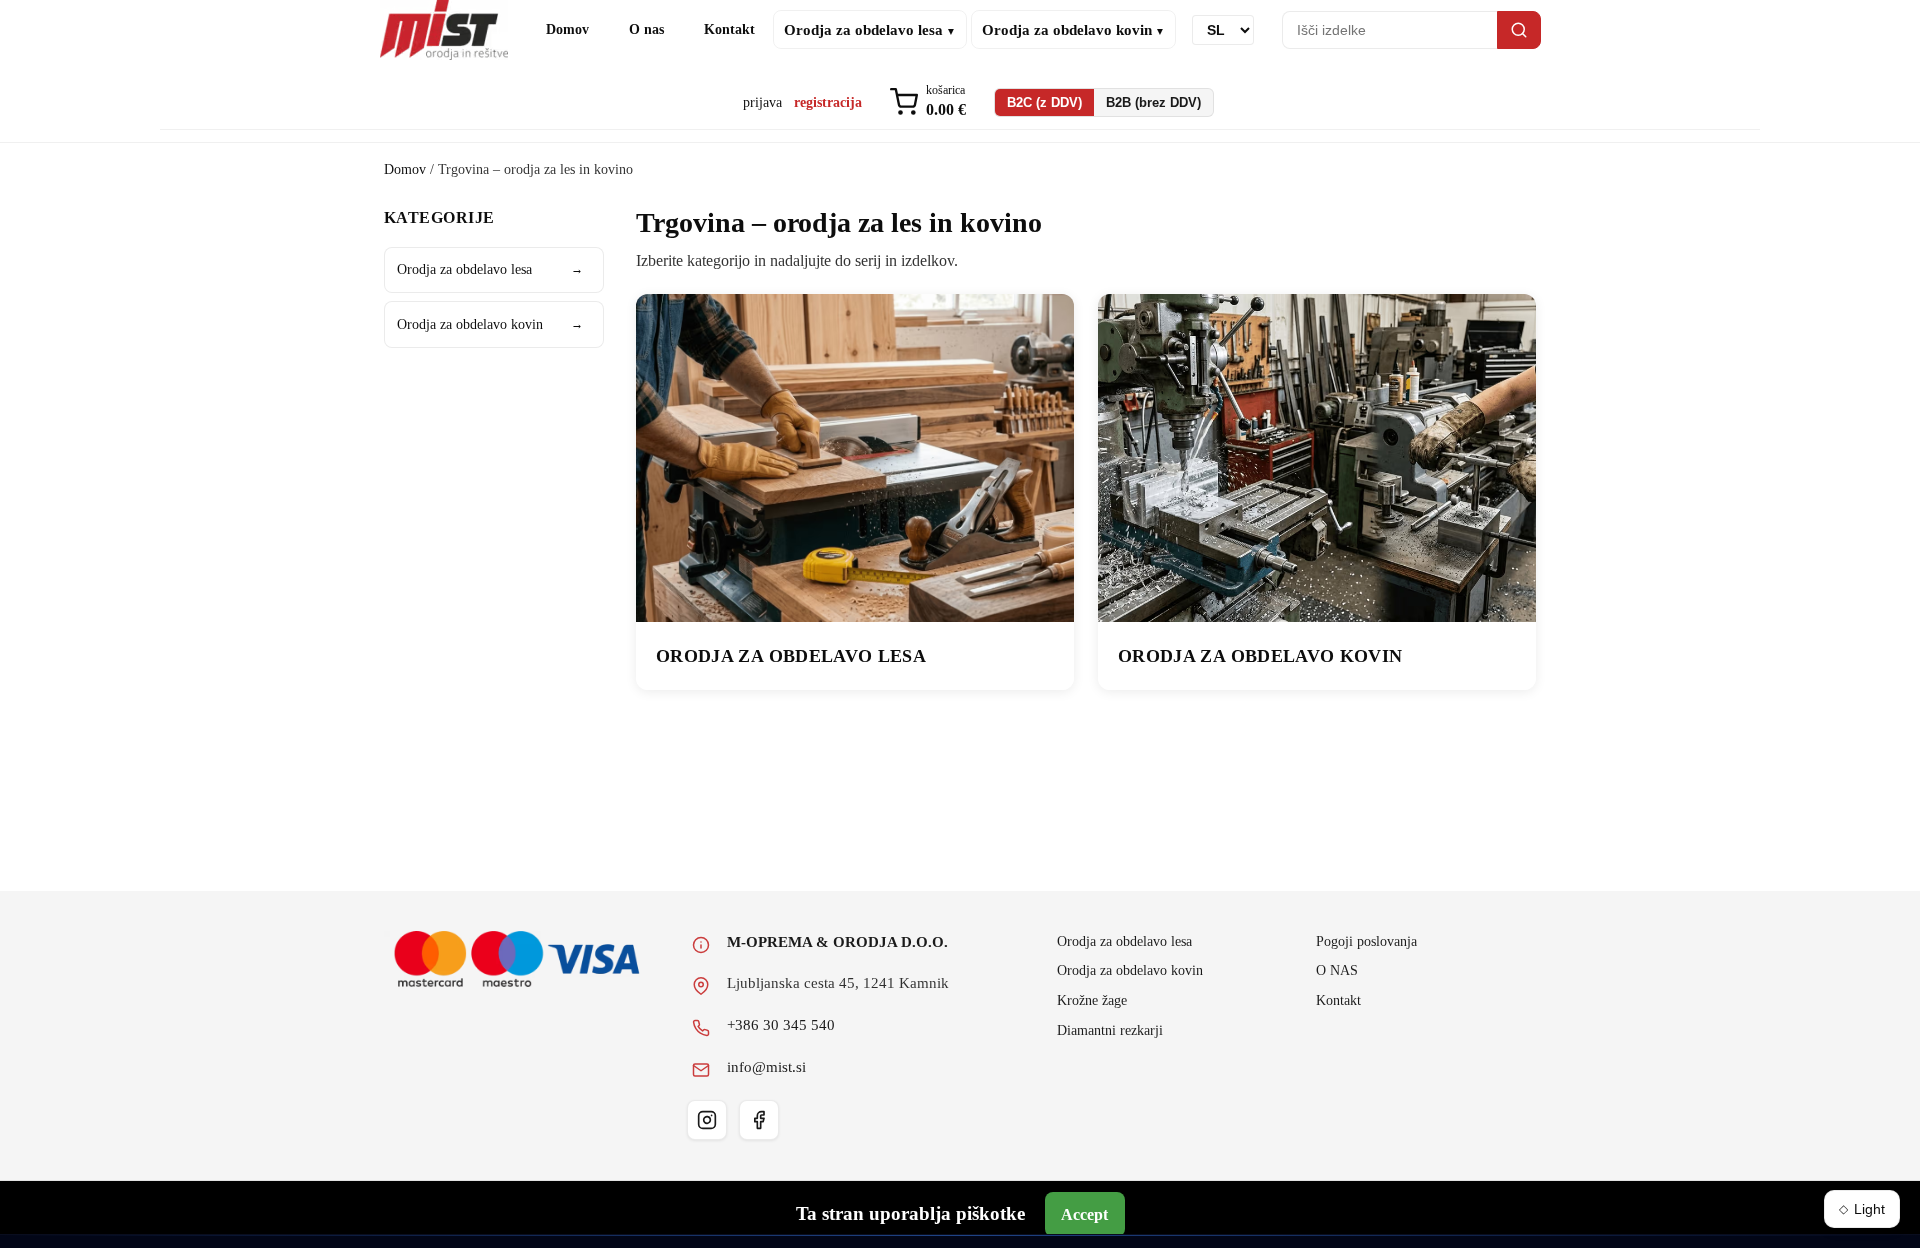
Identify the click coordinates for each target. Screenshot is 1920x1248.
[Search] (1519, 30)
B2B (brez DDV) (1153, 102)
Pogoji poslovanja (1366, 941)
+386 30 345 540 (781, 1025)
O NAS (1337, 970)
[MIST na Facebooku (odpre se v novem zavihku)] (759, 1120)
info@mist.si (766, 1067)
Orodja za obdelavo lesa (490, 269)
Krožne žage (1092, 1000)
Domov (567, 29)
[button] (928, 102)
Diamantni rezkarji (1110, 1030)
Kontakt (729, 29)
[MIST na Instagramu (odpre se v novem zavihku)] (707, 1120)
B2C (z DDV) (1044, 102)
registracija (828, 102)
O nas (646, 29)
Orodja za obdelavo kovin (490, 324)
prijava (762, 102)
